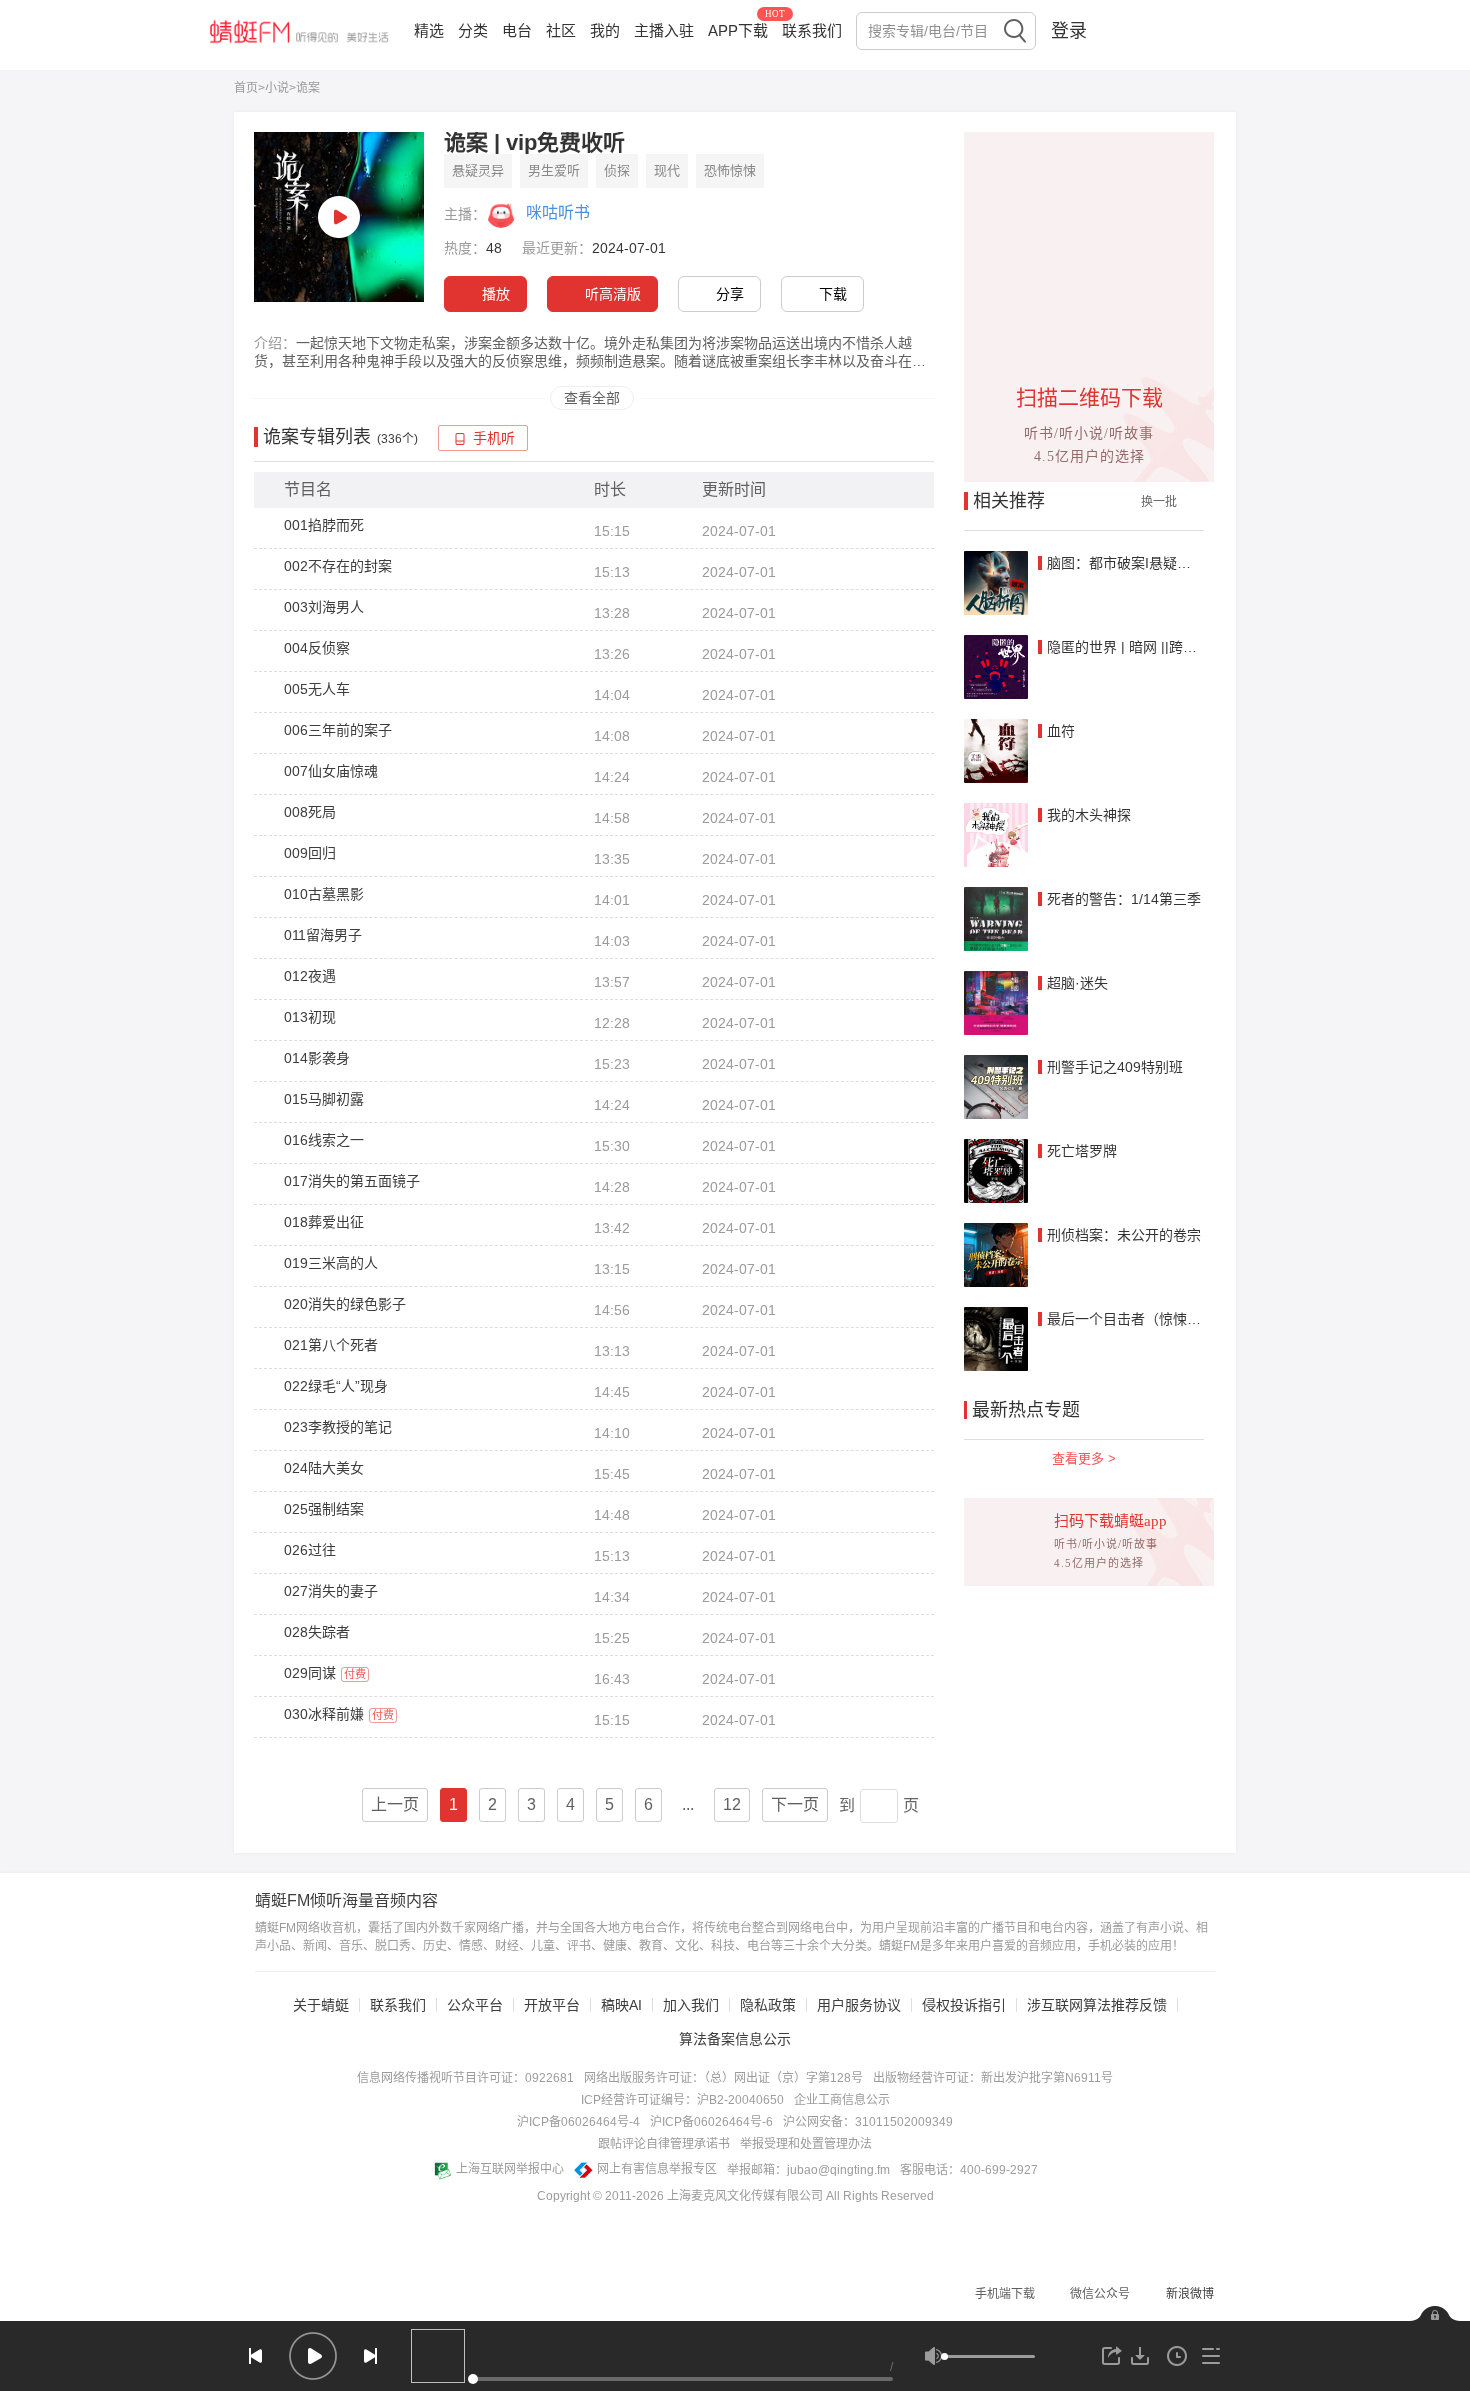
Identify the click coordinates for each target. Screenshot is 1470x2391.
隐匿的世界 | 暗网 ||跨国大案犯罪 (1150, 647)
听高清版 (613, 294)
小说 (277, 88)
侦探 (617, 170)
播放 (496, 294)
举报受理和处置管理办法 (806, 2144)
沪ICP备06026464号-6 (711, 2122)
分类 (473, 30)
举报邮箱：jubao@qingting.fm (808, 2170)
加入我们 (691, 2005)
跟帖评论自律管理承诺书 (664, 2144)
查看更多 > (1084, 1458)
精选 (429, 30)
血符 (1061, 731)
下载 (833, 294)
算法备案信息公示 (735, 2039)
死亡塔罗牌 (1082, 1151)
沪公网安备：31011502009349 (868, 2122)
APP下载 (738, 30)
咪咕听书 (558, 212)
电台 (517, 30)
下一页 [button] (795, 1804)
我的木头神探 (1089, 815)
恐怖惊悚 (730, 170)
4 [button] (570, 1804)
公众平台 (475, 2005)
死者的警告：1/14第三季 (1124, 899)
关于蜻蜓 (321, 2005)
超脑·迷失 (1077, 983)
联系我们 (812, 30)
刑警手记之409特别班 (1115, 1067)
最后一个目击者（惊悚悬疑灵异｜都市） (1173, 1319)
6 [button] (648, 1804)
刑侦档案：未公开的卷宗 (1124, 1235)
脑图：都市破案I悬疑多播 (1126, 563)
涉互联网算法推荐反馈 (1097, 2005)
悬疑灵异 (478, 170)
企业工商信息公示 (842, 2100)
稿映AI (621, 2005)
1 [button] (453, 1804)
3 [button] (531, 1804)
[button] (688, 1805)
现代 (667, 170)
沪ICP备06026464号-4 (578, 2122)
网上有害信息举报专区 (657, 2169)
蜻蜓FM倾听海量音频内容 (346, 1901)
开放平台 (552, 2005)
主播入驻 (664, 30)
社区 (561, 30)
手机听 (494, 438)
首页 (246, 88)
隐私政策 (768, 2005)
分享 (730, 294)
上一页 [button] (395, 1804)
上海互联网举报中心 (510, 2169)
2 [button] (492, 1804)
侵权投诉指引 (964, 2005)
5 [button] (609, 1804)
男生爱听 (554, 170)
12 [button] (732, 1804)
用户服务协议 (859, 2005)
